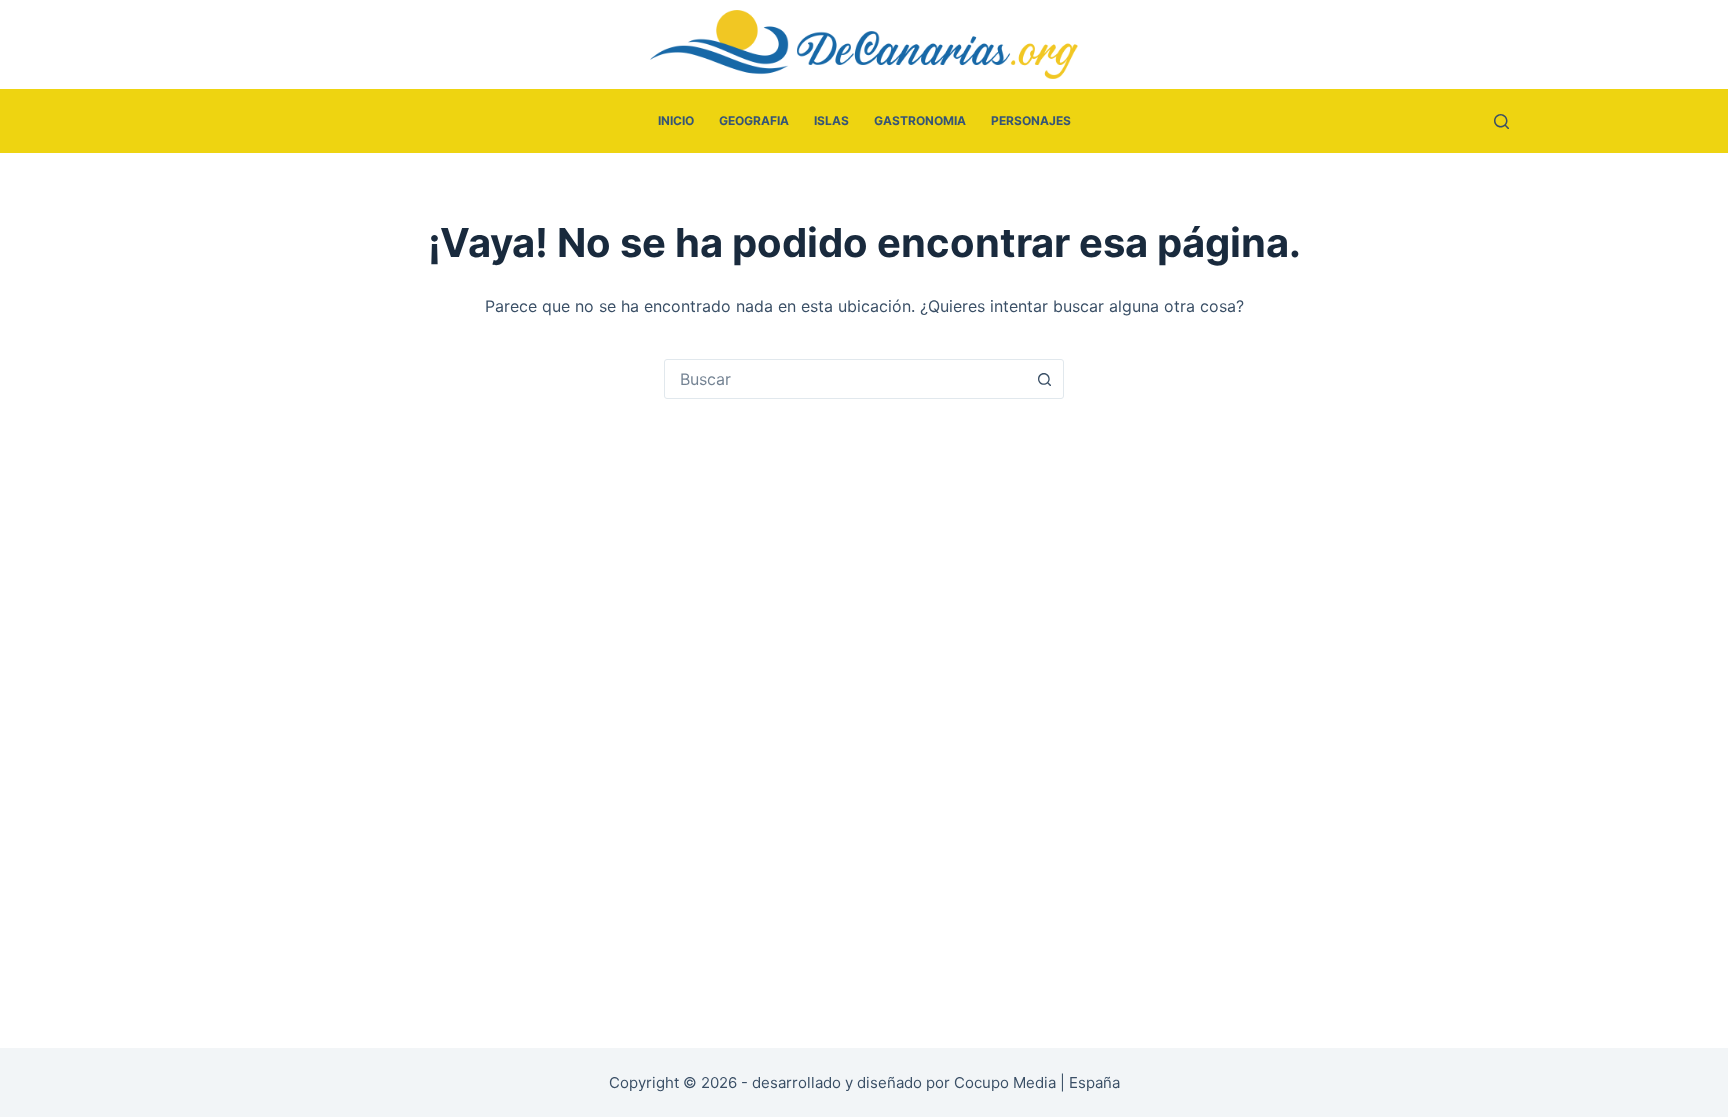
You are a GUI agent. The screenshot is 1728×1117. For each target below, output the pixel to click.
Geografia (754, 120)
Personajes (1031, 120)
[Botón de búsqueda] (1044, 379)
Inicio (676, 120)
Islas (831, 120)
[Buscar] (1501, 121)
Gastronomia (920, 120)
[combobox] (845, 379)
